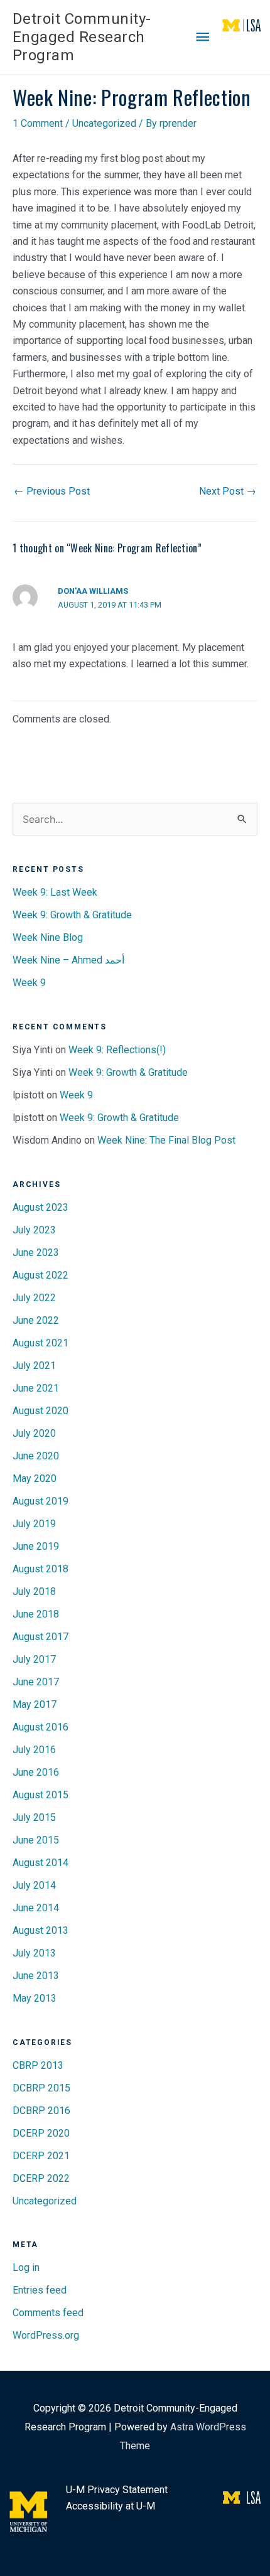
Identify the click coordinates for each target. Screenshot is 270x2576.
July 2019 (34, 1524)
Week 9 (29, 983)
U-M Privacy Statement (117, 2490)
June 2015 (36, 1840)
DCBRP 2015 (41, 2088)
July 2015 (34, 1817)
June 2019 (36, 1546)
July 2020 (34, 1433)
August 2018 (40, 1569)
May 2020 (35, 1479)
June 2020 (36, 1456)
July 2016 (34, 1750)
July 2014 (34, 1885)
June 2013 (36, 1976)
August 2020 (40, 1411)
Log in (26, 2267)
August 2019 (40, 1501)
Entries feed (40, 2290)
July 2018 (34, 1591)
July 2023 (34, 1230)
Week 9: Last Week (55, 892)
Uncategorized (104, 123)
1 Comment (38, 123)
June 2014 (36, 1908)
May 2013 (35, 1998)
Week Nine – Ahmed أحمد (68, 960)
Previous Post (52, 491)
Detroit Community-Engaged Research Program (82, 37)
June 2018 (36, 1614)
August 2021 (40, 1343)
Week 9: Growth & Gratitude (72, 915)
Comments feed (48, 2313)
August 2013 (40, 1930)
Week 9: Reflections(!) (117, 1050)
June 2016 (36, 1772)
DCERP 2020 (41, 2133)
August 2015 (40, 1795)
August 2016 (40, 1727)
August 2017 (40, 1637)
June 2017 (36, 1682)
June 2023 (36, 1253)
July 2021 (34, 1366)
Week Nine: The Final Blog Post (166, 1140)
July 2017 (34, 1659)
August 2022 (40, 1275)
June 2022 (36, 1320)
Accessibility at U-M (111, 2506)
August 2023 (40, 1207)
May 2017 (35, 1704)
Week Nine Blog (48, 937)
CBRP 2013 (38, 2065)
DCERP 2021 (41, 2156)
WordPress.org (46, 2335)
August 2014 (40, 1863)
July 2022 (34, 1298)
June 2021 (36, 1388)
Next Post (228, 491)
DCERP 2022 (41, 2178)
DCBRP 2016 (41, 2111)
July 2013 (34, 1953)
